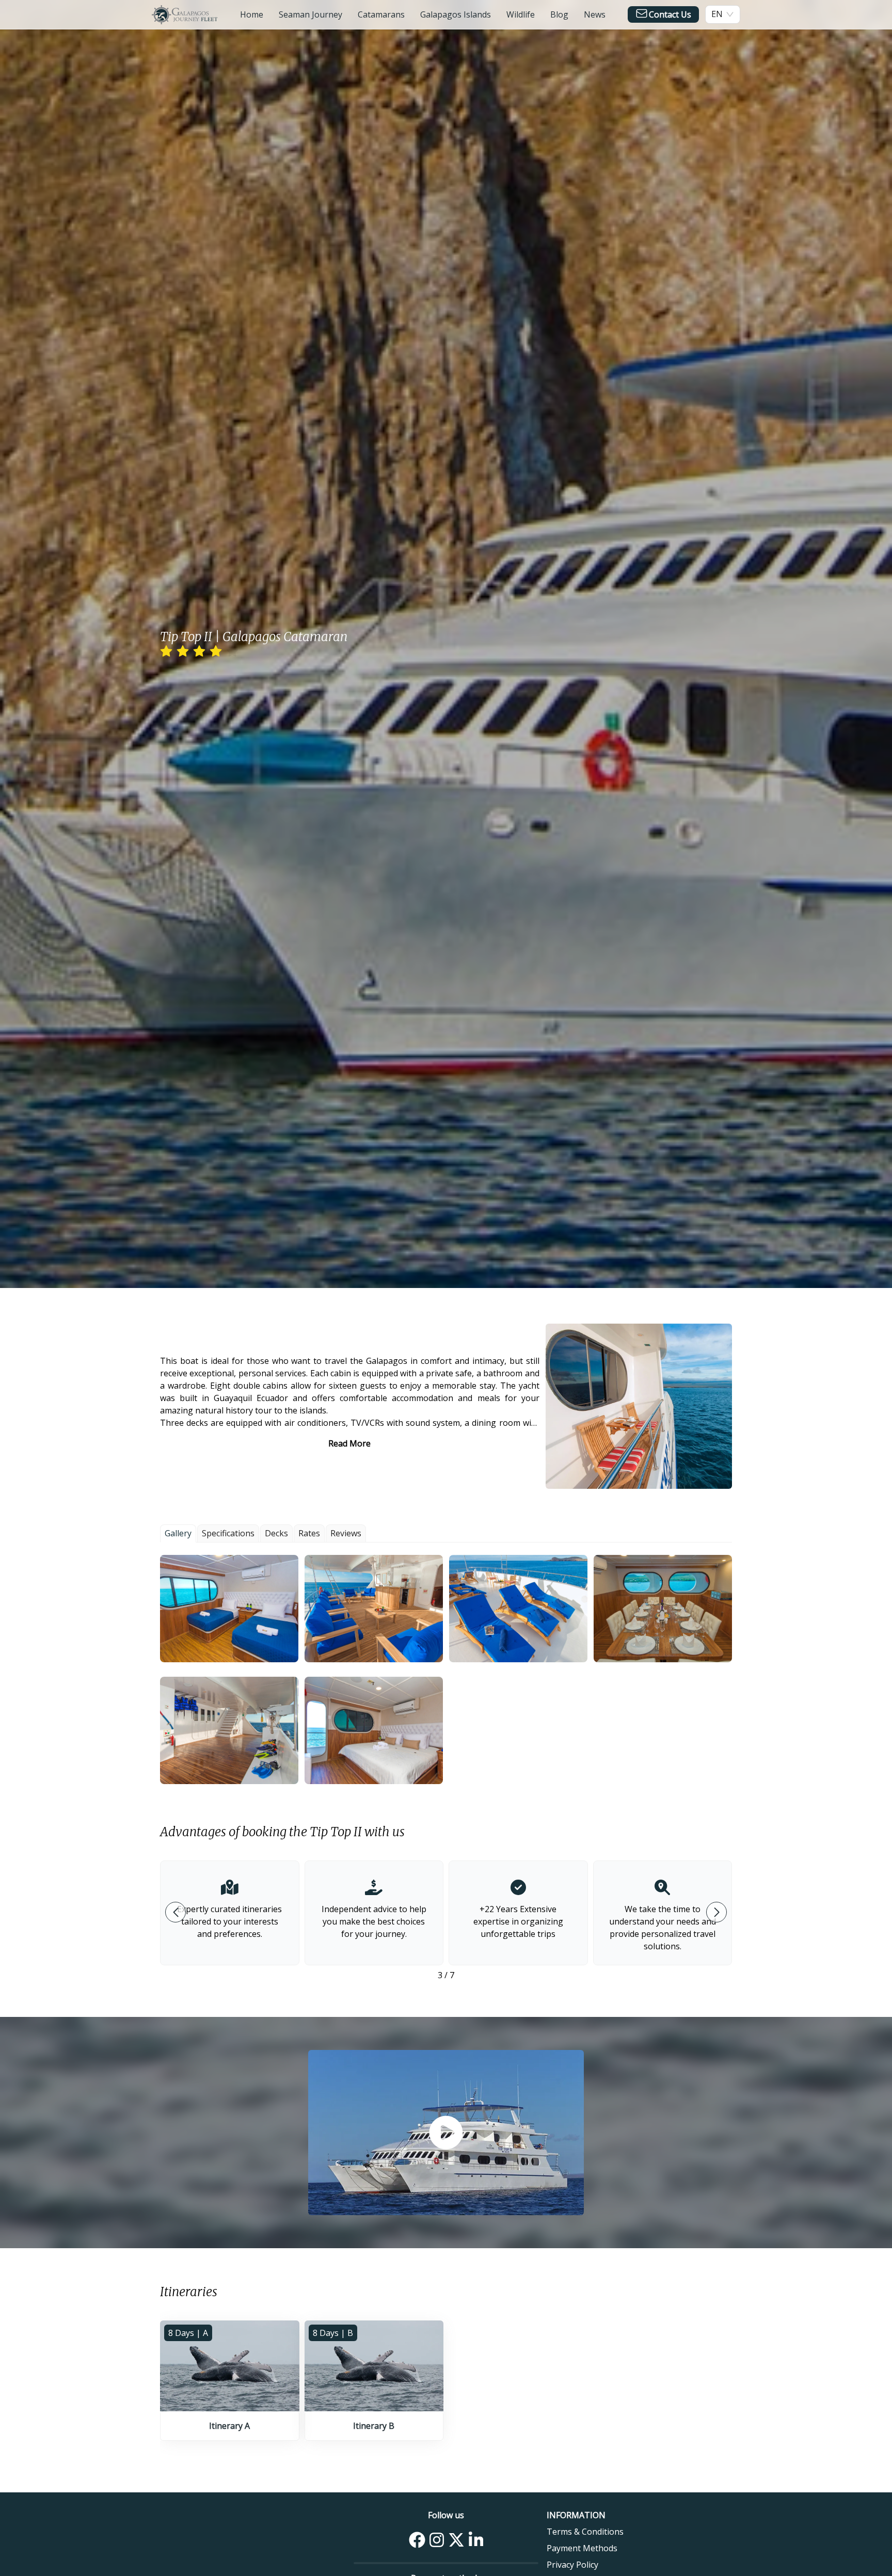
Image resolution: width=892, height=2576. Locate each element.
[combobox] (717, 14)
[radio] (166, 651)
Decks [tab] (276, 1533)
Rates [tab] (309, 1533)
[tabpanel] (446, 1669)
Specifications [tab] (228, 1533)
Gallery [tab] (178, 1533)
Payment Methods (582, 2548)
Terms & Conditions (585, 2532)
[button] (229, 1609)
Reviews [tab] (346, 1533)
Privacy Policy (572, 2565)
